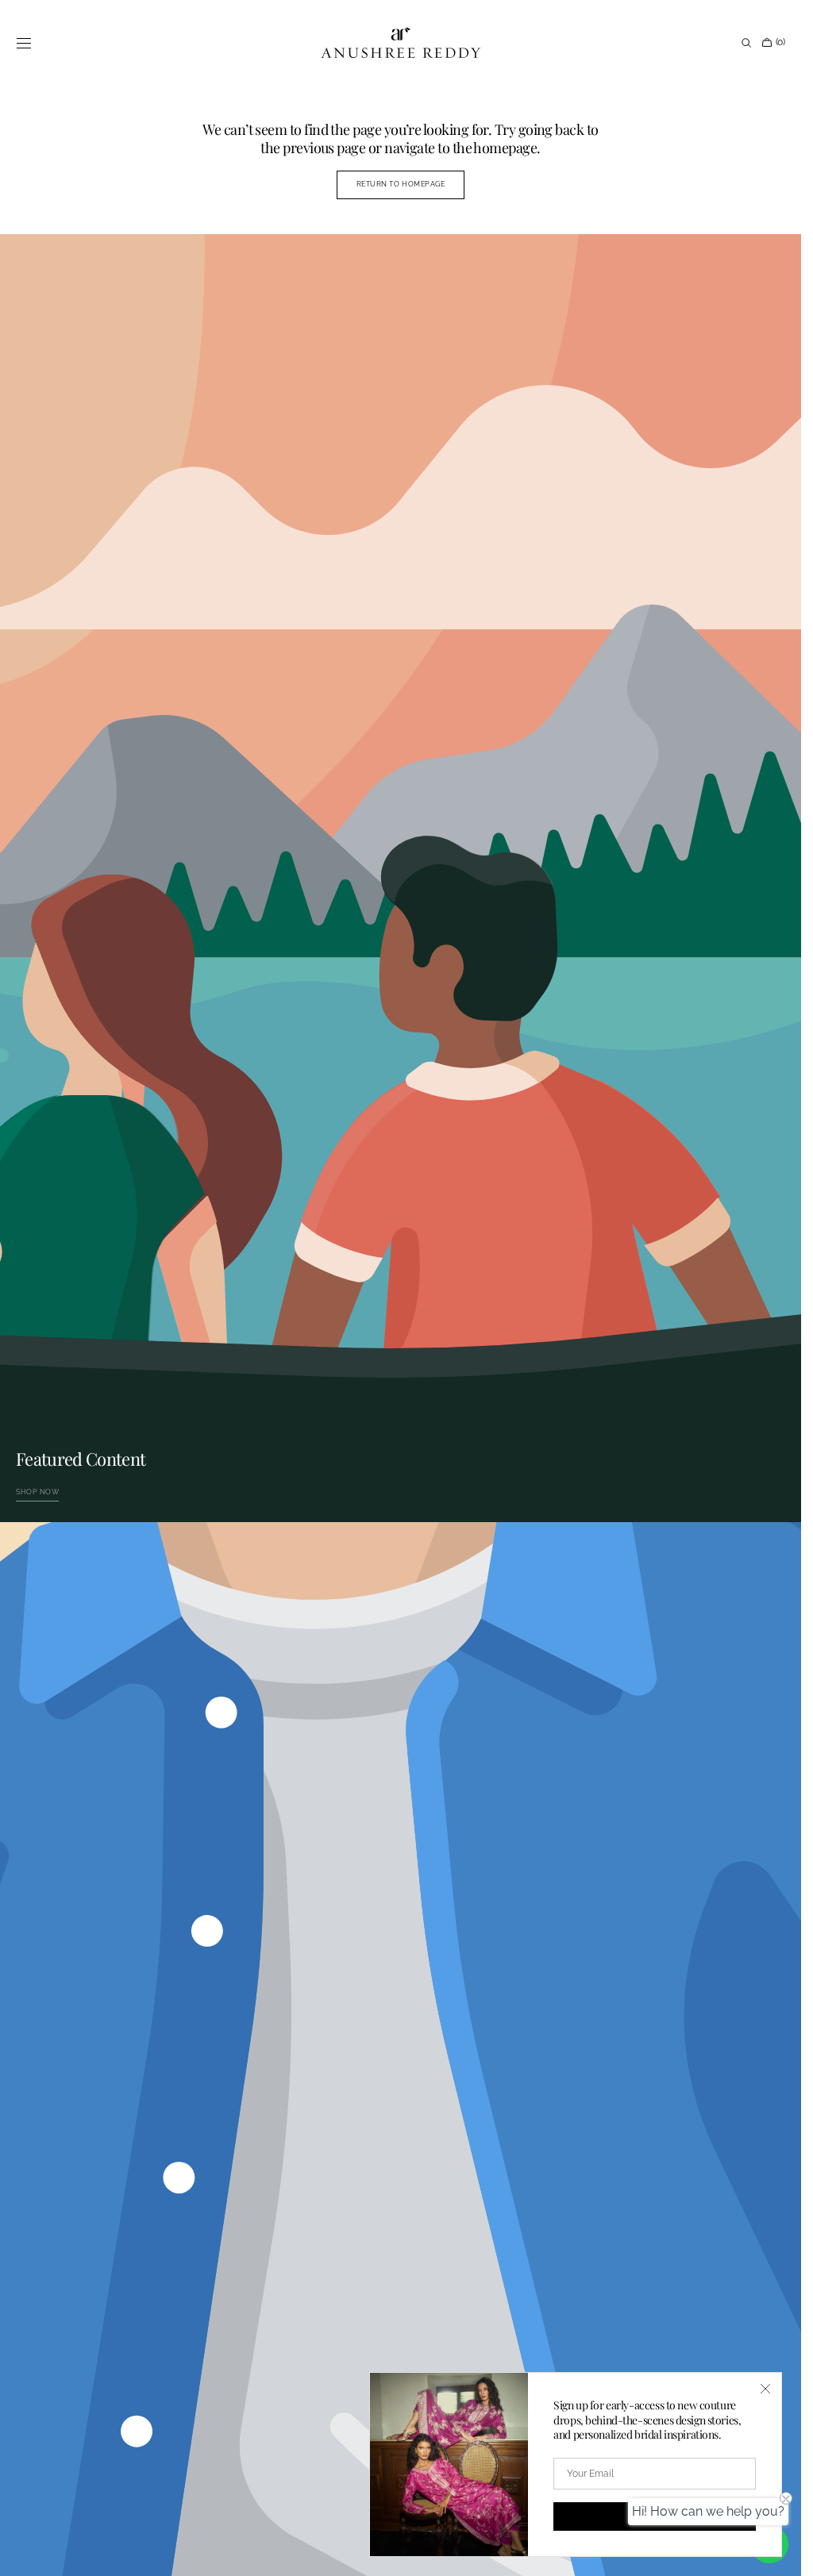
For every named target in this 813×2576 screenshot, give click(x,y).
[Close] (765, 2389)
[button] (24, 43)
